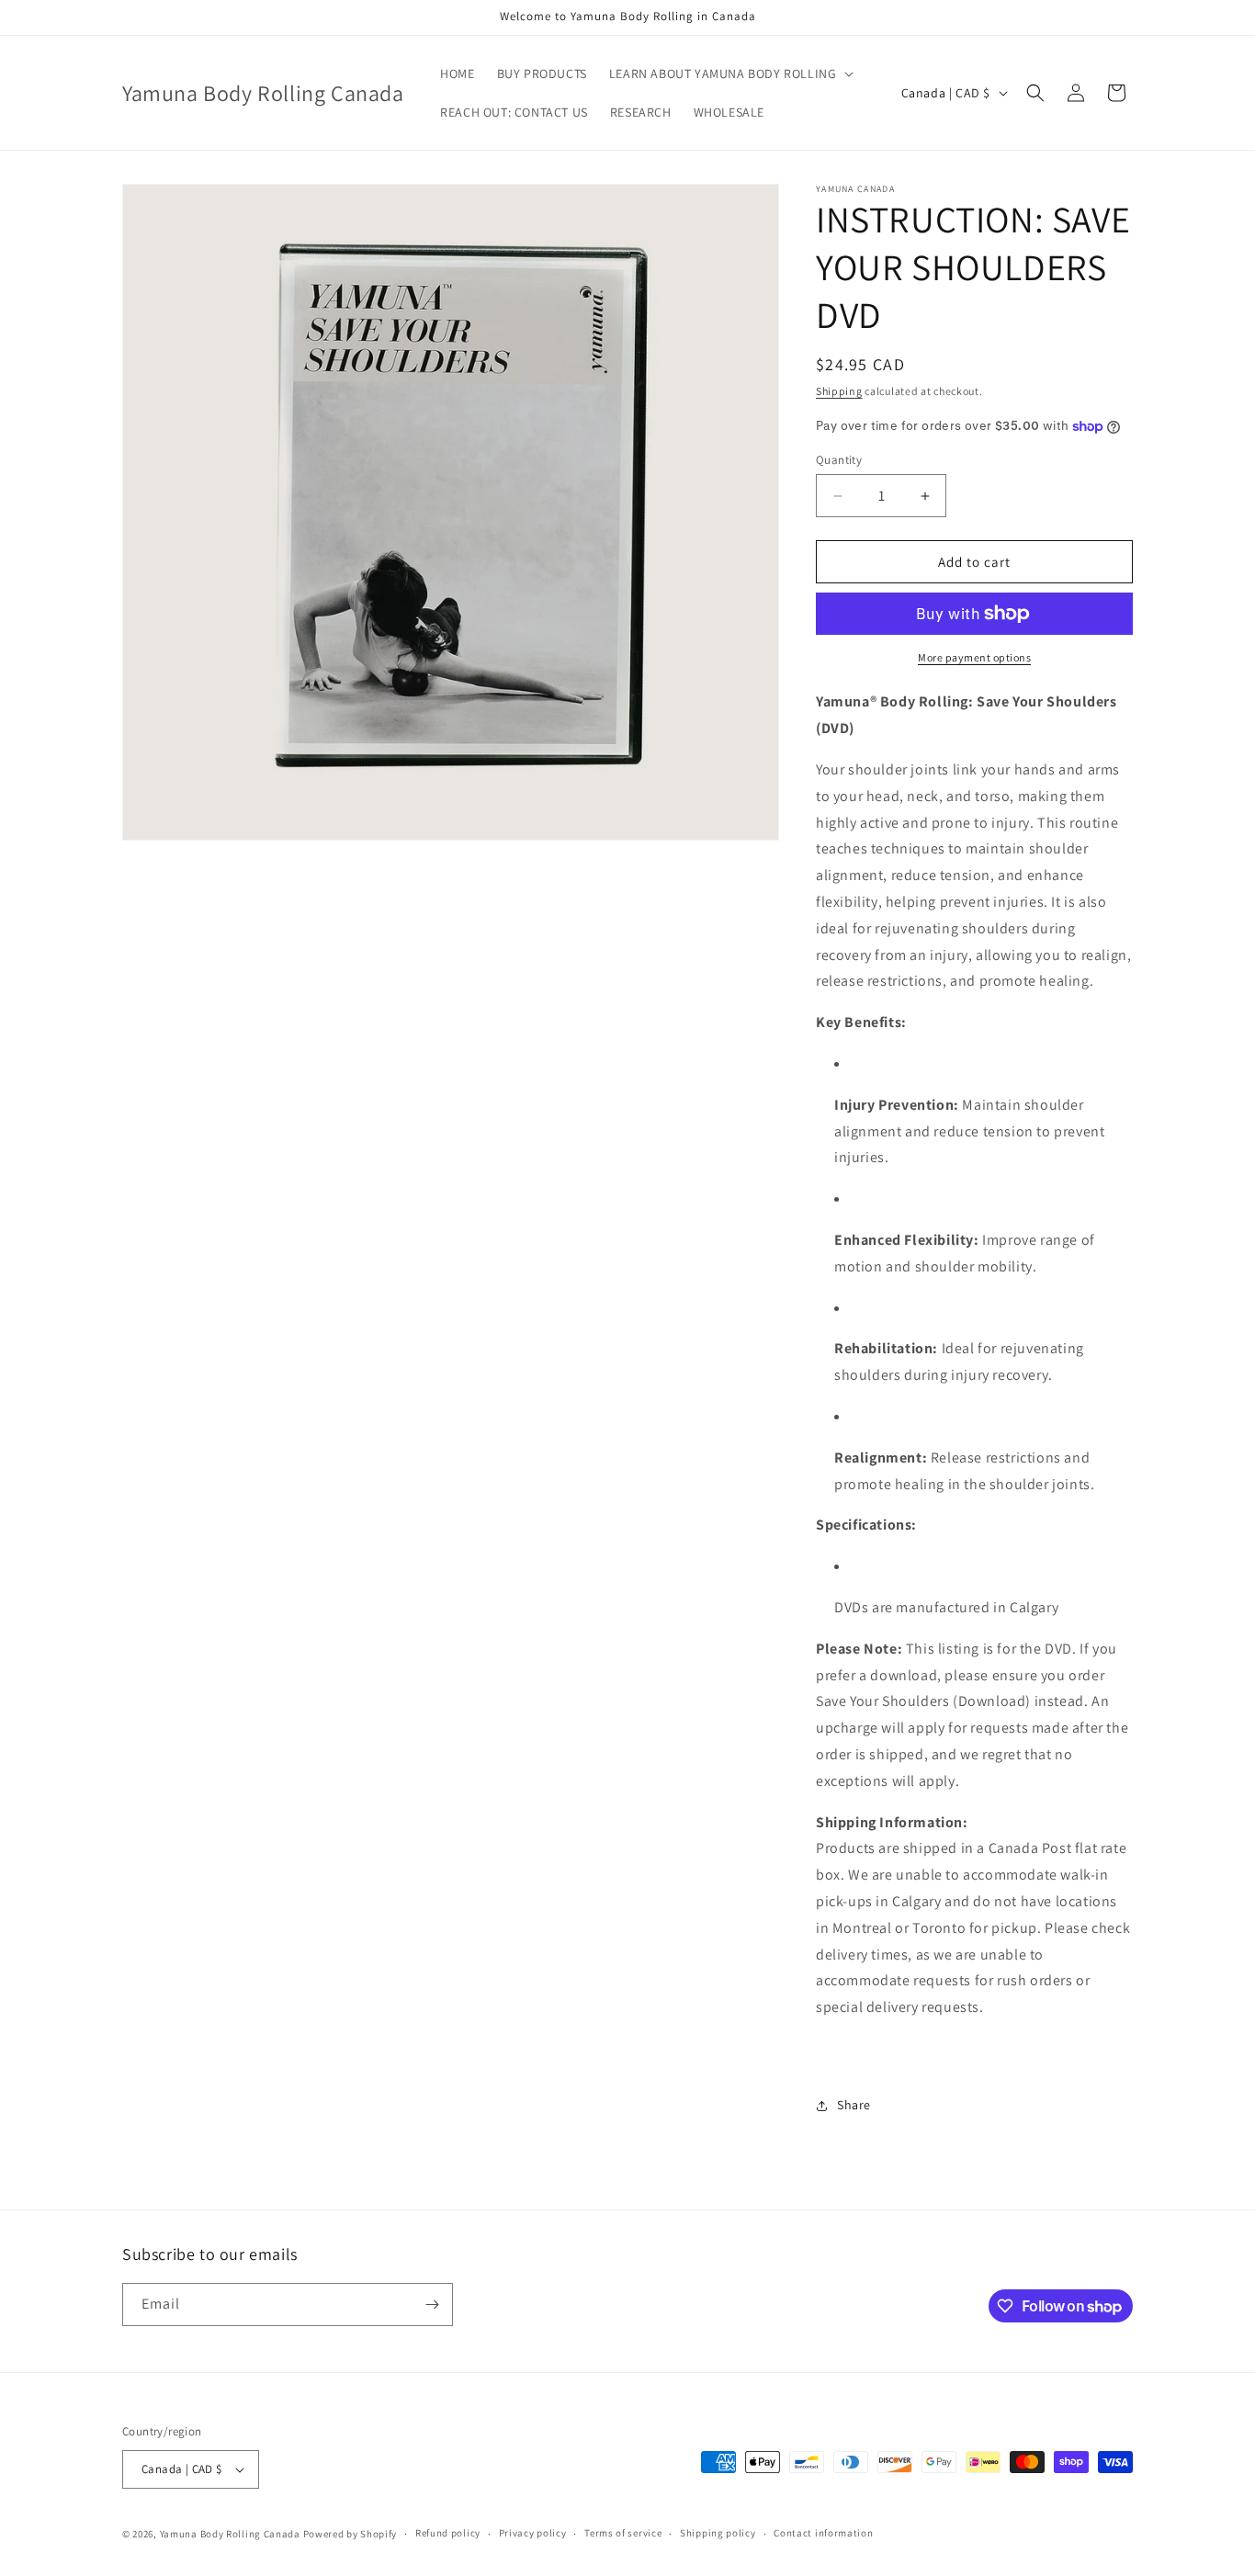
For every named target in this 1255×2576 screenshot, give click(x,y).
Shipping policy (718, 2533)
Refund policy (448, 2533)
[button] (730, 73)
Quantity (839, 460)
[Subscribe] (432, 2305)
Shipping (839, 391)
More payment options (974, 657)
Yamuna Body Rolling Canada (230, 2534)
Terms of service (623, 2533)
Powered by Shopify (350, 2534)
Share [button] (854, 2105)
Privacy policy (533, 2533)
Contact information (823, 2533)
